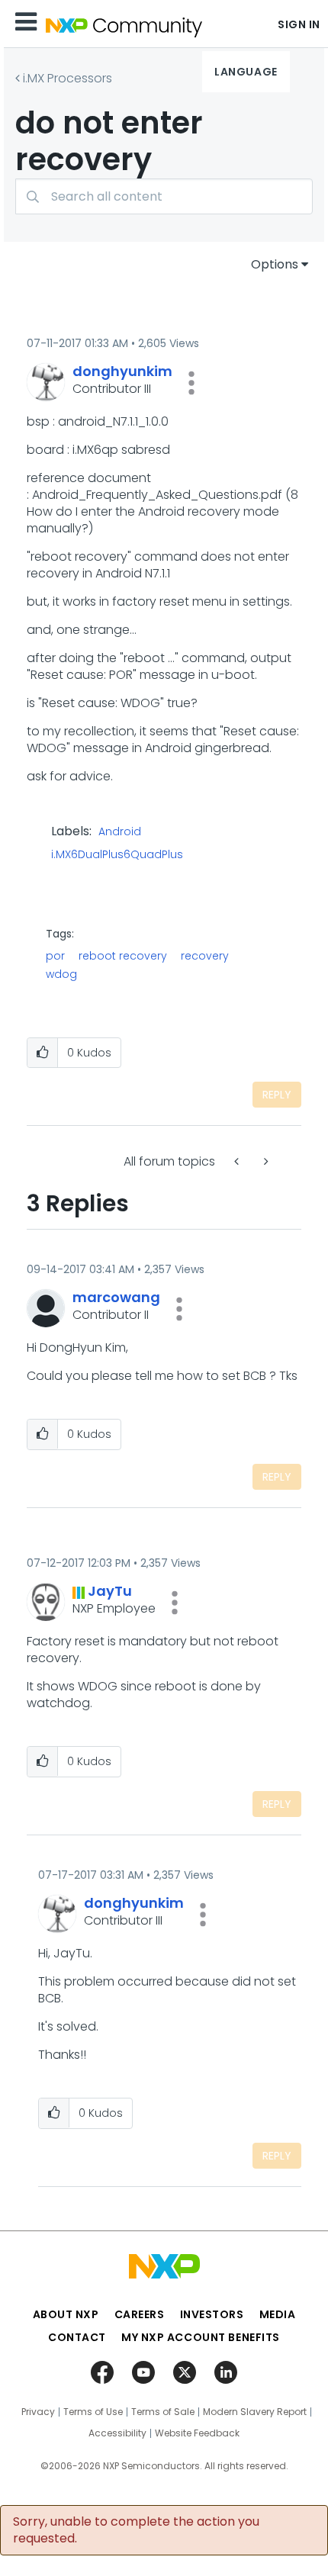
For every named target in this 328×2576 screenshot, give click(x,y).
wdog (61, 974)
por (55, 956)
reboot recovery (123, 956)
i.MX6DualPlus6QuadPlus (117, 855)
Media (278, 2314)
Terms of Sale (163, 2412)
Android (120, 832)
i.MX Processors (68, 78)
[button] (191, 383)
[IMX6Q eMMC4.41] (238, 1161)
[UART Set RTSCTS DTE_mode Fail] (265, 1161)
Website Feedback (197, 2433)
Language (246, 72)
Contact (77, 2337)
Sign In (299, 24)
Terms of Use (93, 2412)
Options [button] (275, 264)
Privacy (38, 2412)
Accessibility (117, 2433)
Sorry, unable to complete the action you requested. (136, 2530)
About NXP (66, 2314)
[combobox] (164, 196)
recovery (205, 956)
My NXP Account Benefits (201, 2337)
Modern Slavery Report (255, 2412)
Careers (140, 2314)
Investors (212, 2314)
